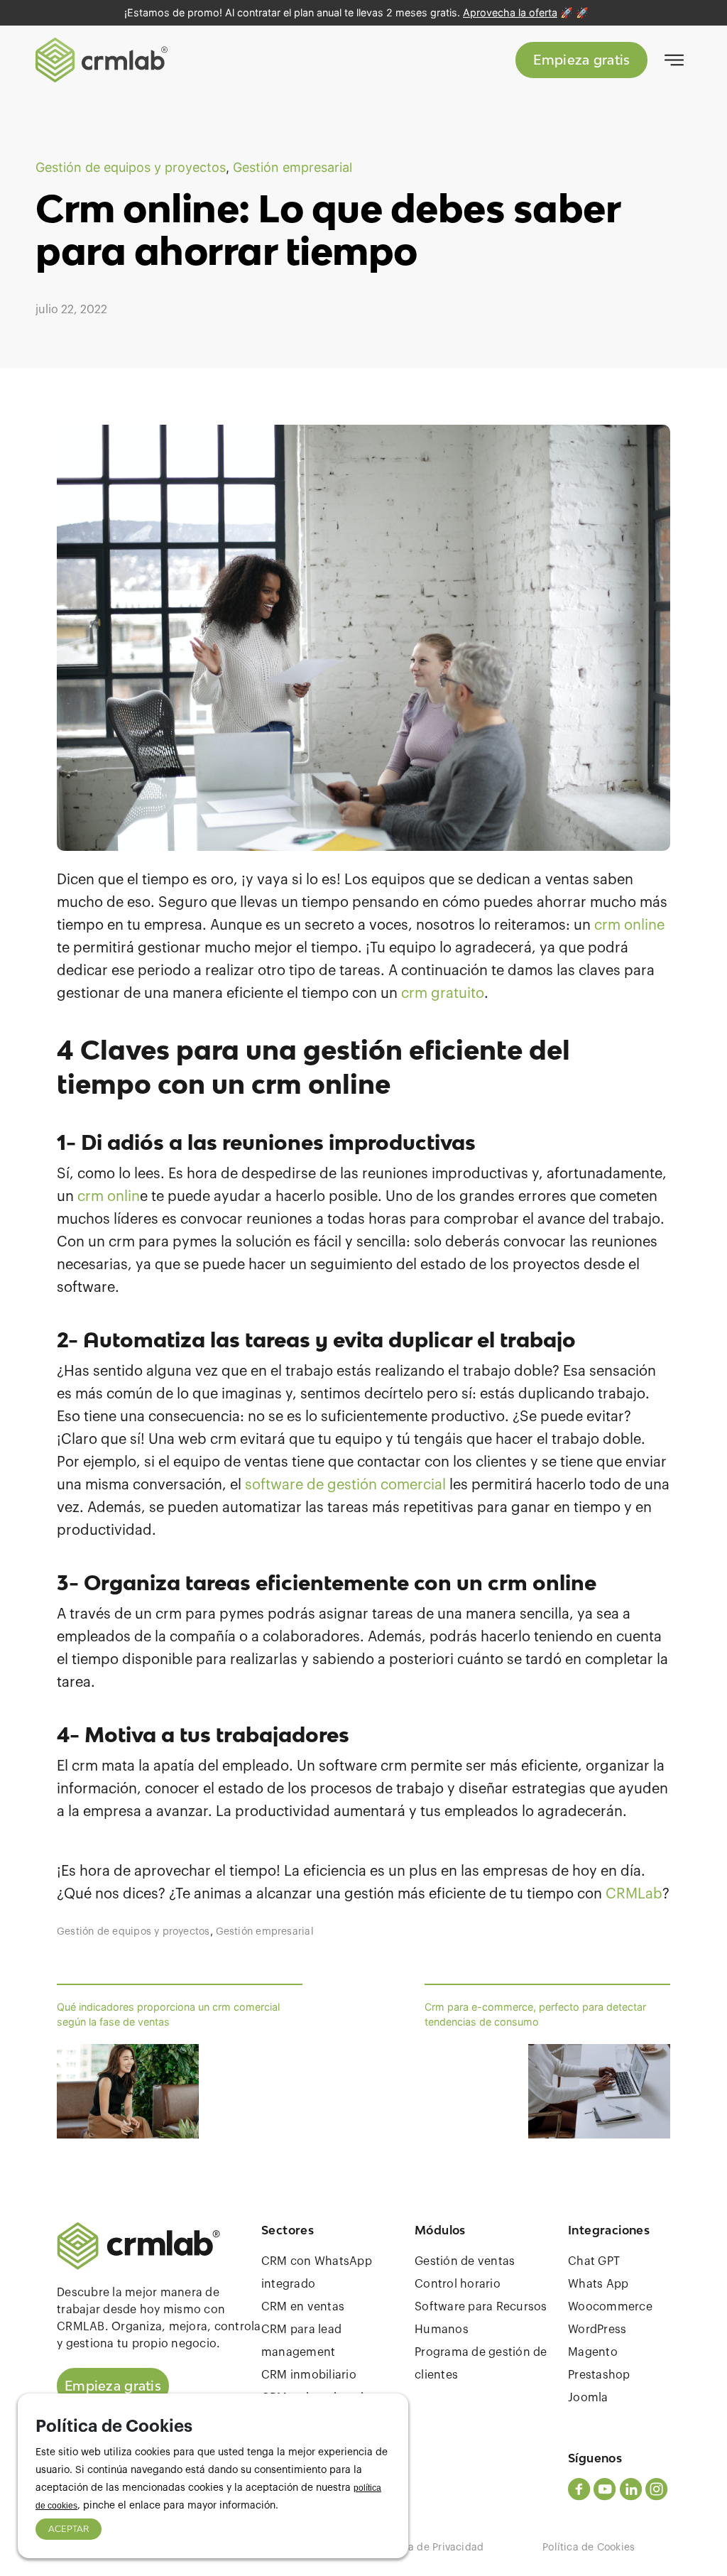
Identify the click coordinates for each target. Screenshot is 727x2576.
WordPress (597, 2330)
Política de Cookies (589, 2548)
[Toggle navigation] (674, 60)
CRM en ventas (303, 2307)
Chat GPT (594, 2261)
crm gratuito (443, 994)
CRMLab (634, 1894)
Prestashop (599, 2375)
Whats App (598, 2284)
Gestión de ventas (465, 2261)
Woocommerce (610, 2307)
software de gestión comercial (347, 1485)
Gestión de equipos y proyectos (131, 167)
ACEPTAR (69, 2529)
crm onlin (109, 1197)
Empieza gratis (581, 60)
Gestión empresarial (293, 167)
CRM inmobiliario (309, 2375)
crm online (629, 925)
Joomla (588, 2398)
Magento (593, 2352)
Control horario (458, 2284)
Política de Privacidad (431, 2548)
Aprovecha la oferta (510, 12)
